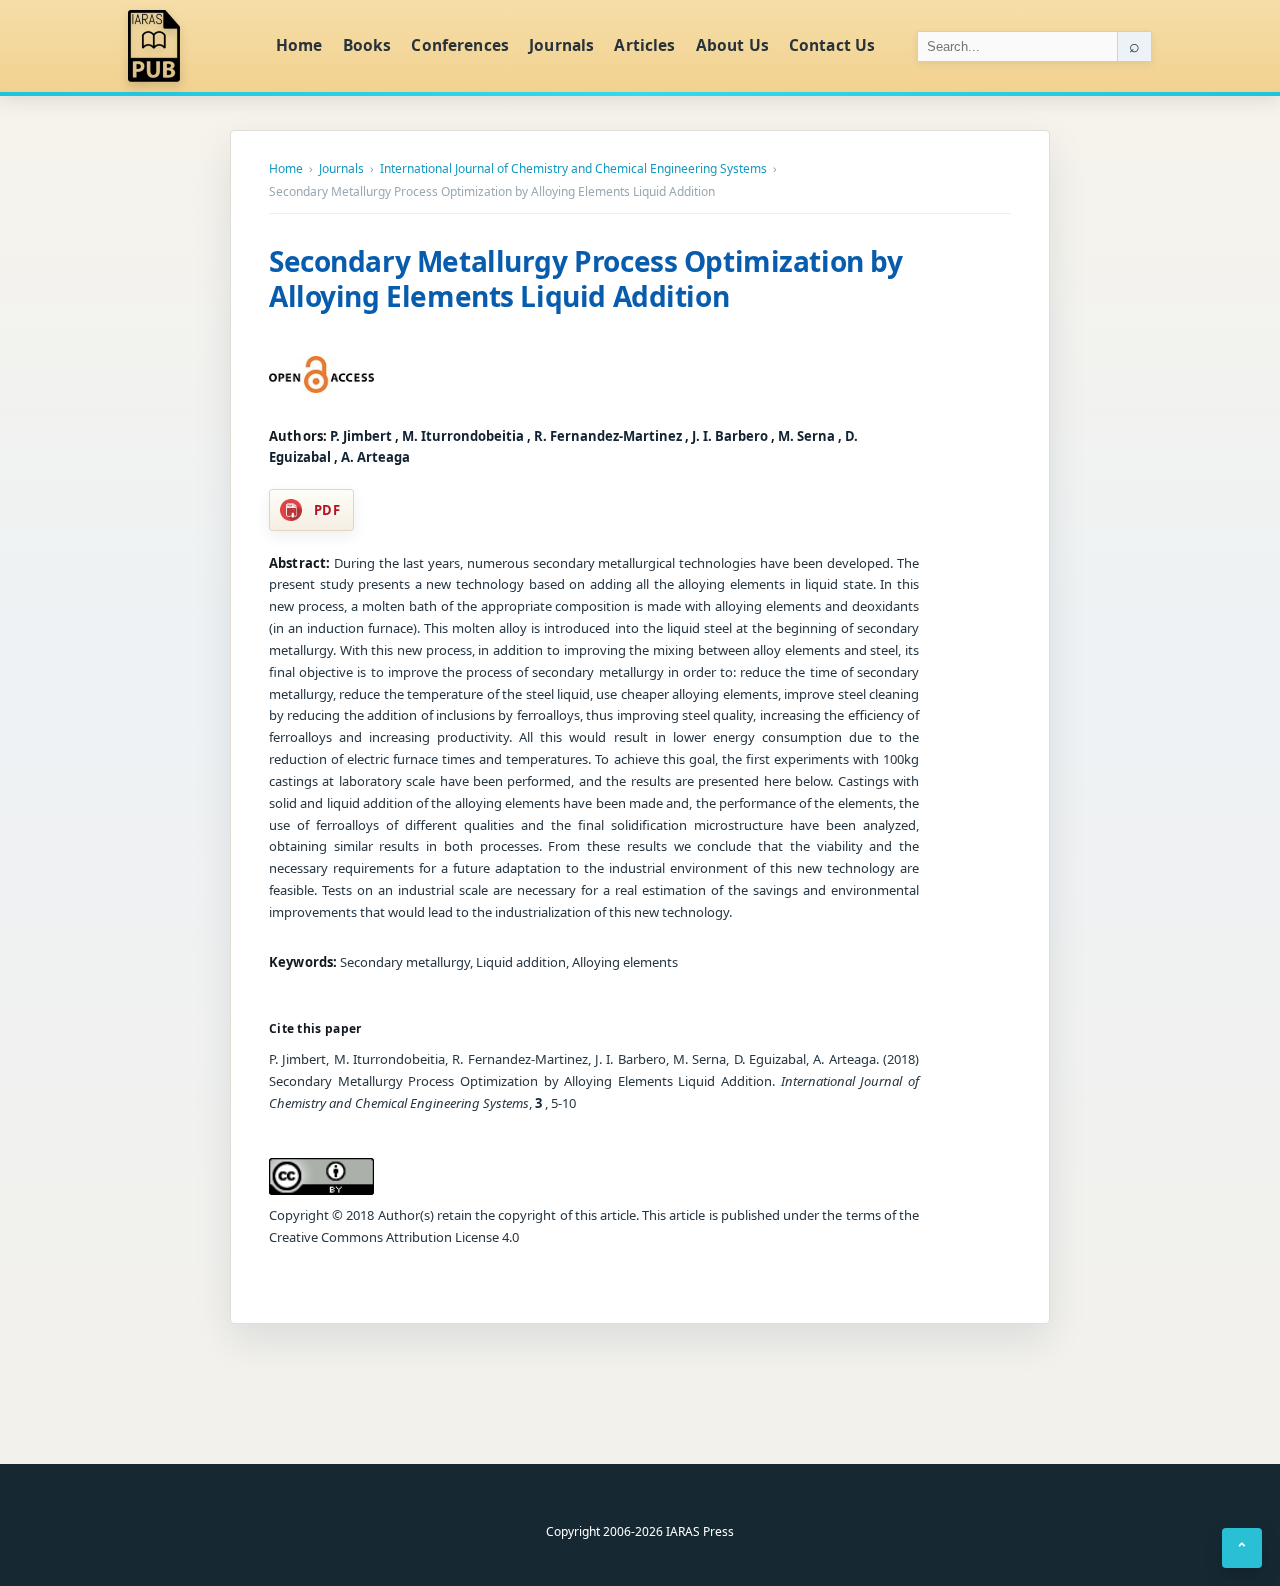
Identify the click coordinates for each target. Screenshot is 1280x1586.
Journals (561, 45)
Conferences (460, 45)
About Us (732, 45)
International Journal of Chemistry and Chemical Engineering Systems (573, 169)
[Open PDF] (321, 375)
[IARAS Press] (189, 46)
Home (299, 45)
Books (367, 45)
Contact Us (832, 45)
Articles (644, 45)
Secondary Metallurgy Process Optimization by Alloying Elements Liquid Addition (586, 278)
